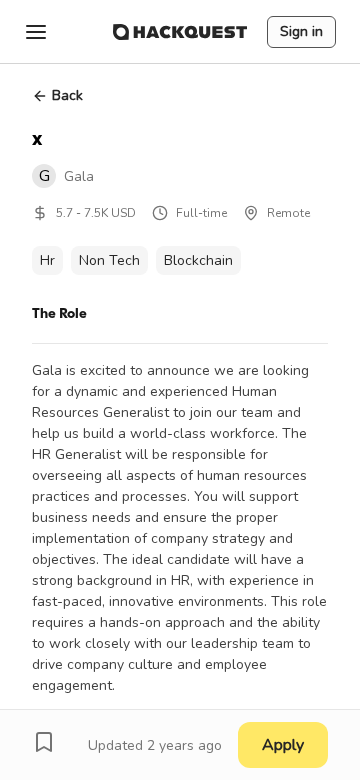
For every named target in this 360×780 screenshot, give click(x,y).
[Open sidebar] (36, 32)
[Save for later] (44, 742)
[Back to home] (180, 32)
